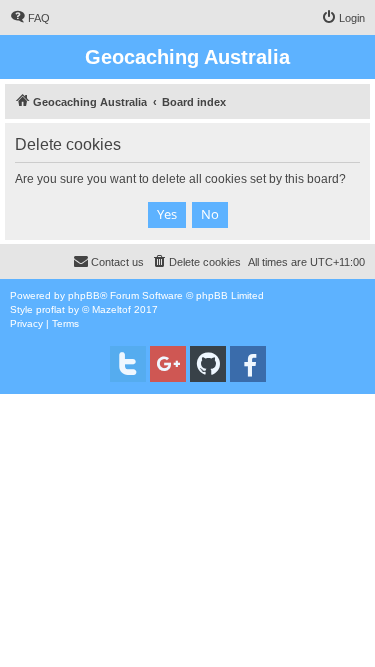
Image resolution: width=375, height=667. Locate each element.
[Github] (208, 364)
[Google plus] (168, 364)
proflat (50, 309)
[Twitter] (128, 364)
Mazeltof (111, 309)
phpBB (84, 295)
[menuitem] (30, 18)
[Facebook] (248, 364)
